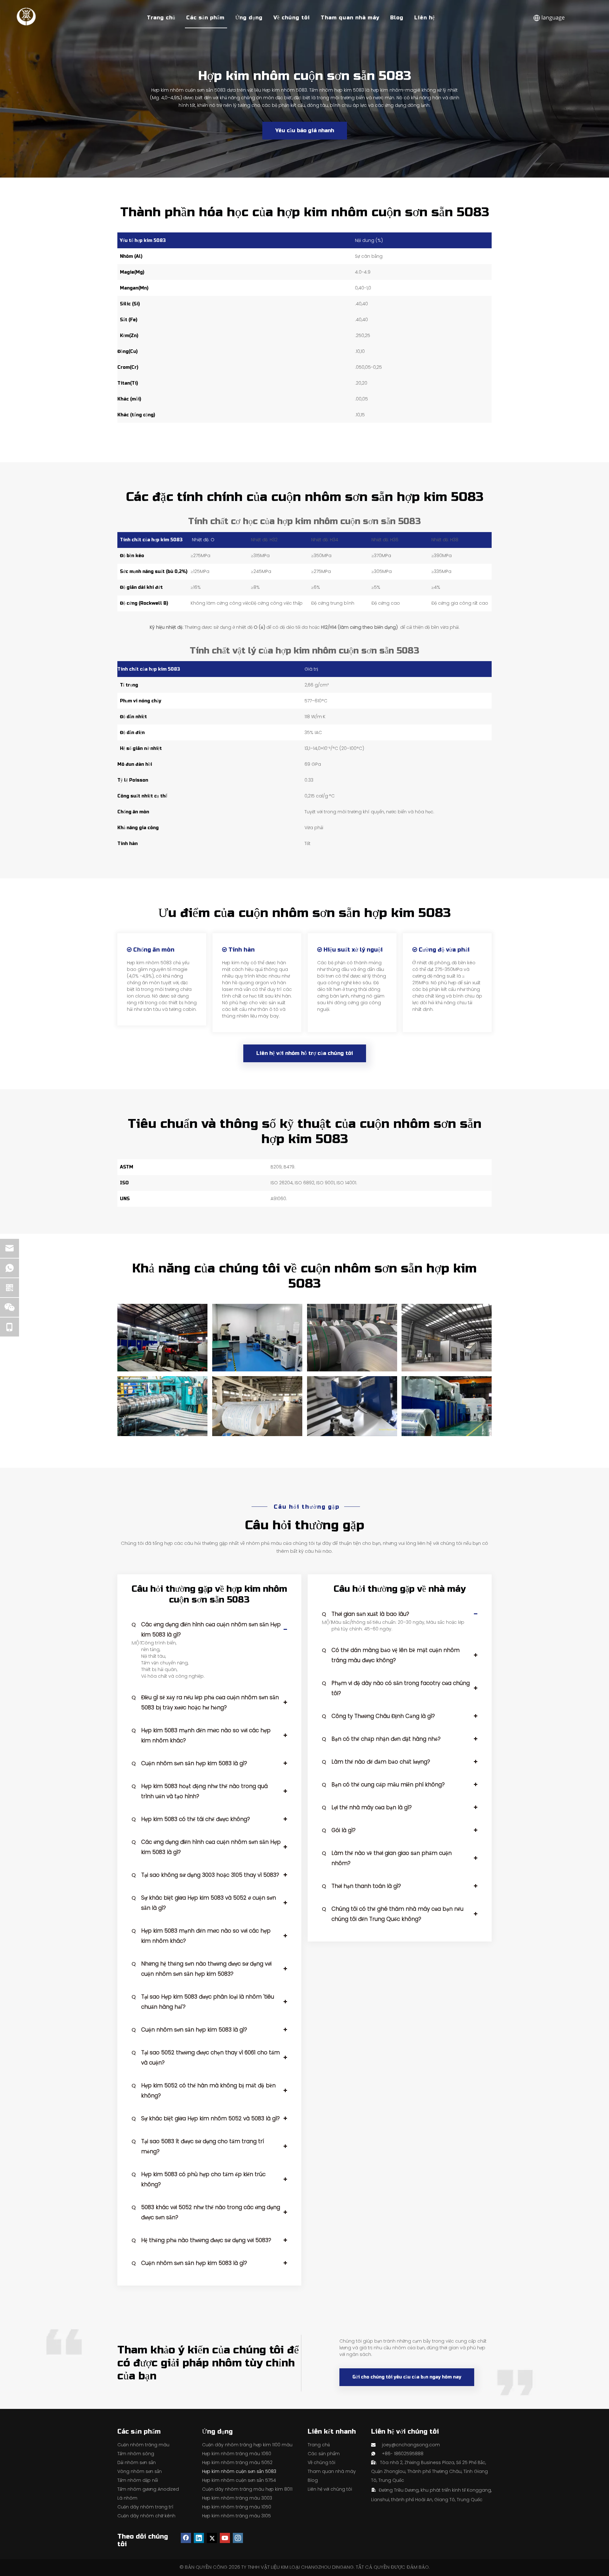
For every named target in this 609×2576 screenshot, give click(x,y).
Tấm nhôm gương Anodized (148, 2489)
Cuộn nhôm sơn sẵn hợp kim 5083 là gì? (189, 1763)
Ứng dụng (249, 18)
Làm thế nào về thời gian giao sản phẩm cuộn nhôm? (387, 1858)
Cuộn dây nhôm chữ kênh (146, 2516)
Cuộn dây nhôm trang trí (145, 2507)
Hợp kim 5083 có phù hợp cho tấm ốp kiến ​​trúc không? (199, 2179)
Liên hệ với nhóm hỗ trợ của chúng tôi (305, 1053)
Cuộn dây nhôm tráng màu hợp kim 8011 (247, 2489)
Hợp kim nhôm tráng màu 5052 (237, 2462)
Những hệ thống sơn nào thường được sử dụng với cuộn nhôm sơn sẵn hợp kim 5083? (202, 1969)
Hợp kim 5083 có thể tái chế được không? (191, 1819)
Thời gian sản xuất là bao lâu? (366, 1614)
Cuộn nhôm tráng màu (143, 2445)
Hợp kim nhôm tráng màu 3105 (236, 2516)
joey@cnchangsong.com (411, 2445)
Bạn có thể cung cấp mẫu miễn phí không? (383, 1785)
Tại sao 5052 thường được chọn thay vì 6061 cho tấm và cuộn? (206, 2058)
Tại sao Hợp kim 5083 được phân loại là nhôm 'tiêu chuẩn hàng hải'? (203, 2002)
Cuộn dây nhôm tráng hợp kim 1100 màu (247, 2445)
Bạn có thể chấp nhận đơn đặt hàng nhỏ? (381, 1739)
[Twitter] (212, 2538)
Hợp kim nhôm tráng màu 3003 (237, 2498)
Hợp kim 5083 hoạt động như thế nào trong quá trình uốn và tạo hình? (200, 1791)
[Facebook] (186, 2538)
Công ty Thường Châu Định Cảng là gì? (378, 1716)
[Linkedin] (199, 2538)
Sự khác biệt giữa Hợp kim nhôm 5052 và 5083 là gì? (206, 2118)
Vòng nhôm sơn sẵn (140, 2471)
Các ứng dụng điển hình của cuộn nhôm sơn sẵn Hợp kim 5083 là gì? (206, 1630)
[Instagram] (238, 2538)
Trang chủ (161, 18)
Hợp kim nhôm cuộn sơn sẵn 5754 (239, 2480)
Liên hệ (425, 18)
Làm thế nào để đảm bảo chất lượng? (376, 1762)
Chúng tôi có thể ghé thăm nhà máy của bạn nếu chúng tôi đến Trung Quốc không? (393, 1914)
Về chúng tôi (292, 18)
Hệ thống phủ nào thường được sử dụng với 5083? (201, 2240)
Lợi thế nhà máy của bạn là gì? (367, 1807)
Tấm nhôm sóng (136, 2454)
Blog (397, 18)
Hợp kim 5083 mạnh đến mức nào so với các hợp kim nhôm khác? (201, 1735)
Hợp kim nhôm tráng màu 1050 (237, 2507)
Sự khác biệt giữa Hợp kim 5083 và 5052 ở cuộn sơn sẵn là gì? (204, 1903)
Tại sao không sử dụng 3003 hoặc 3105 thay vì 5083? (205, 1875)
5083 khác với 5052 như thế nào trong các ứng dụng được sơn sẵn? (206, 2212)
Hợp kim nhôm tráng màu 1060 (237, 2454)
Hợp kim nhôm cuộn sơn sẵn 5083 (239, 2471)
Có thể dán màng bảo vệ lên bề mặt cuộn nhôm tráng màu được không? (391, 1655)
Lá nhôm (127, 2498)
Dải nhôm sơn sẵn (137, 2462)
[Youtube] (225, 2538)
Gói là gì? (339, 1830)
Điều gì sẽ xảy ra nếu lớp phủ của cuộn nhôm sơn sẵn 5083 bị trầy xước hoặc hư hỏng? (205, 1702)
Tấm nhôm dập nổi (138, 2480)
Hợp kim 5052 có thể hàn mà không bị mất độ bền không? (204, 2091)
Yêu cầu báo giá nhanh (305, 130)
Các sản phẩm (205, 18)
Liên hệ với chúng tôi (330, 2489)
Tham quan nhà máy (350, 18)
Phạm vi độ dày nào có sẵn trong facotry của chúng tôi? (396, 1688)
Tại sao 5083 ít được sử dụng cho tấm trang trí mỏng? (198, 2146)
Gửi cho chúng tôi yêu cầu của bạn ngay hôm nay (407, 2377)
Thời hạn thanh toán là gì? (361, 1886)
